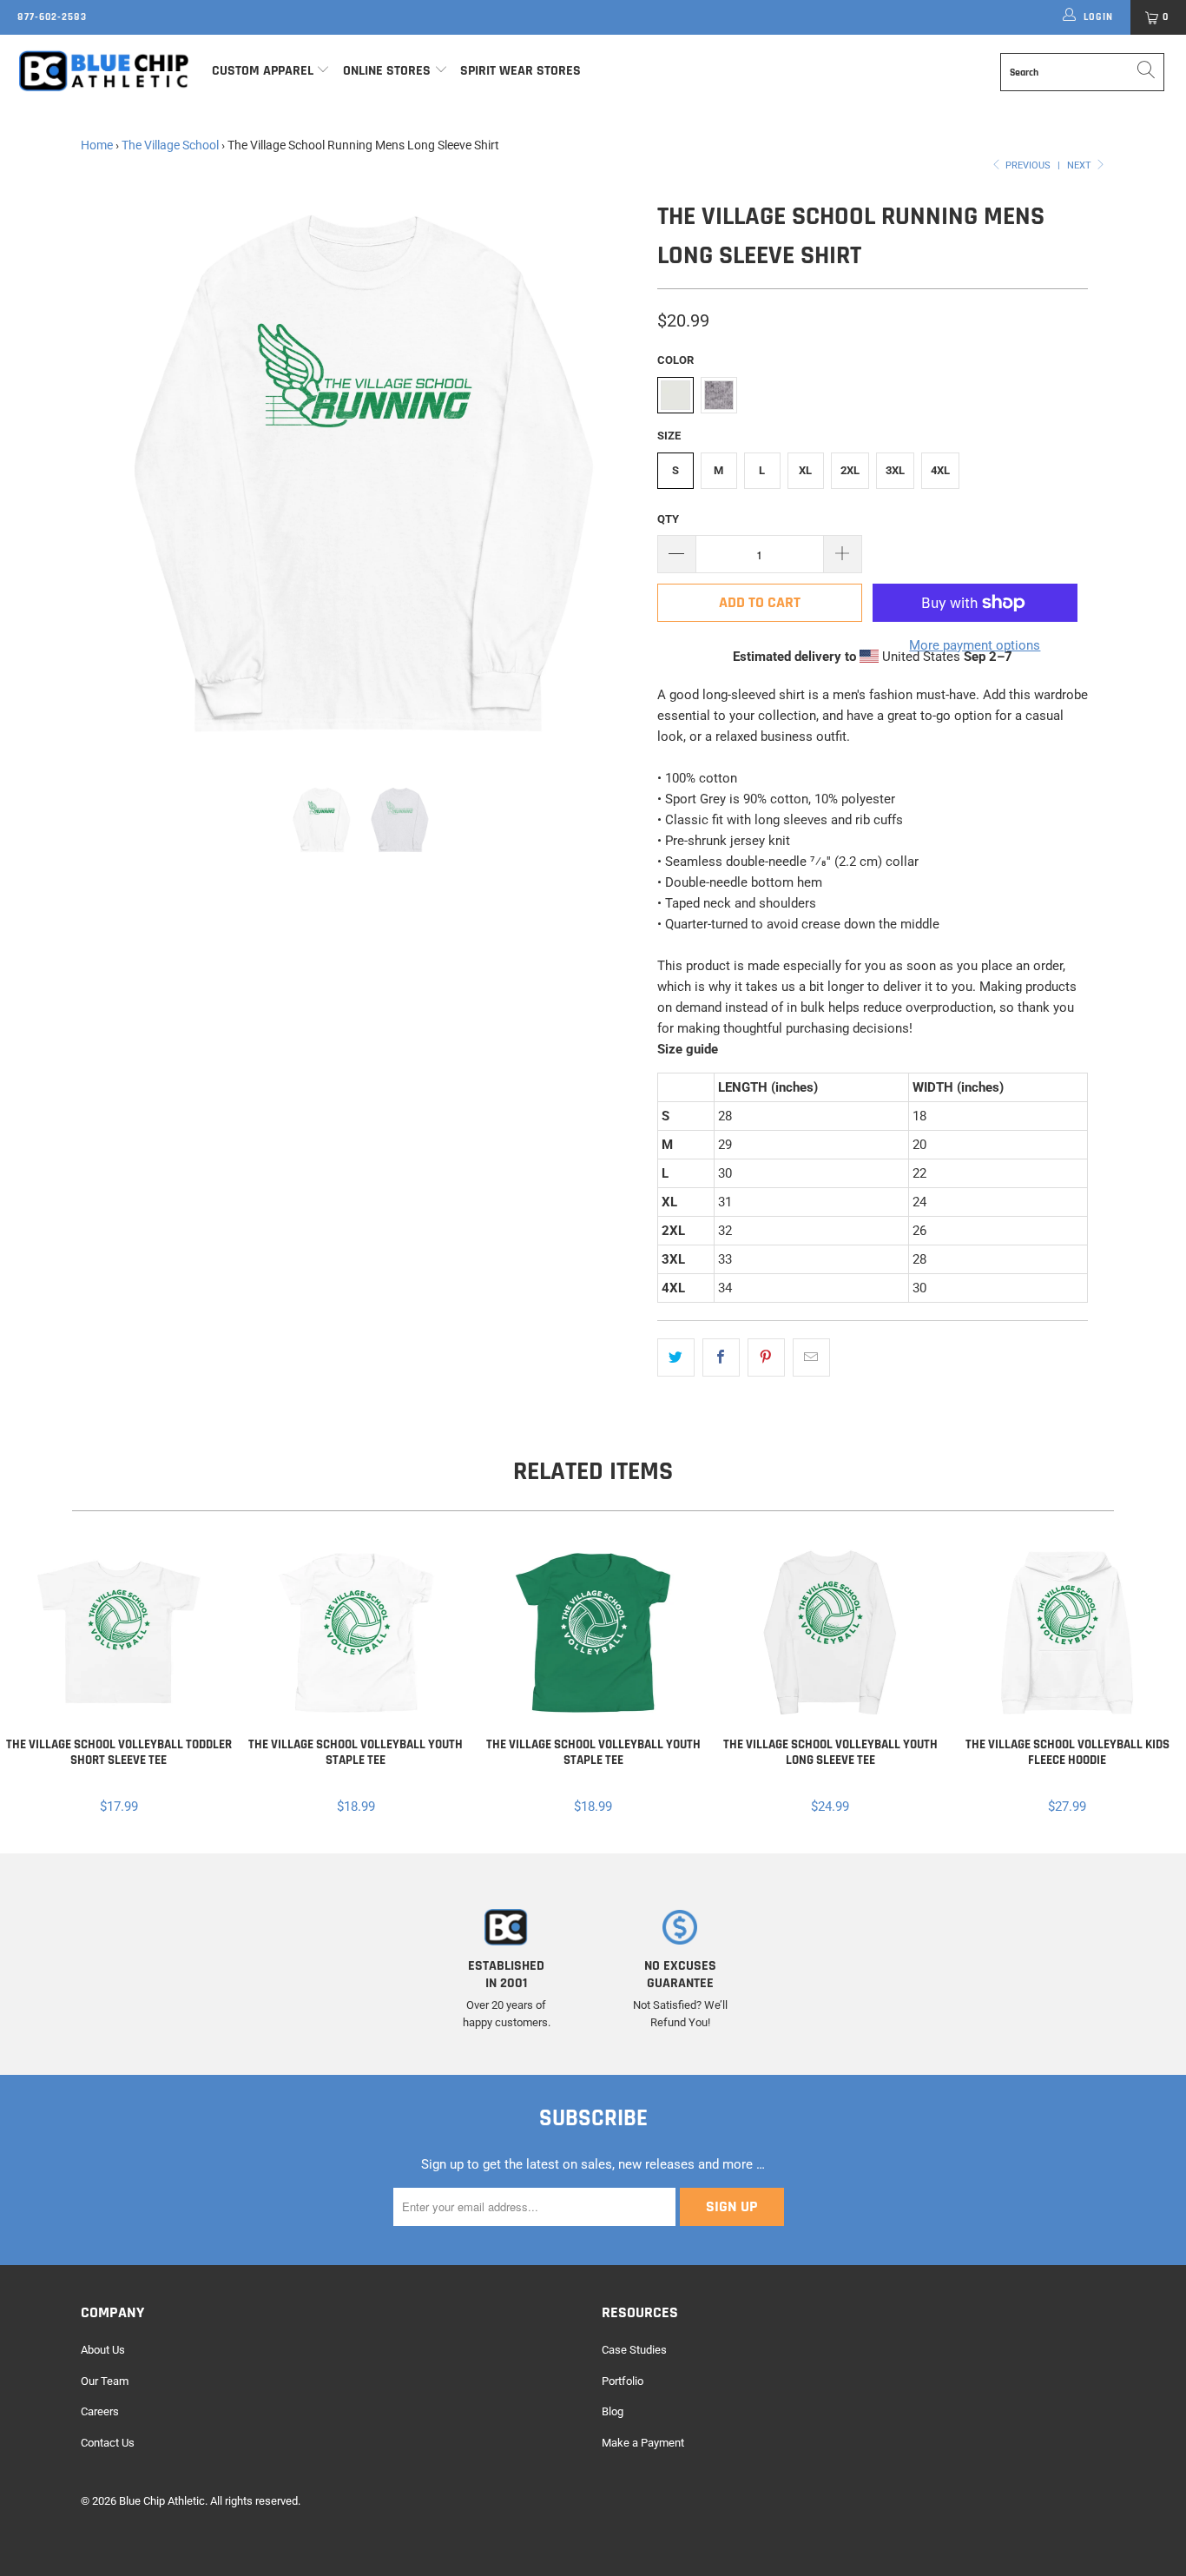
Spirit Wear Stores (521, 71)
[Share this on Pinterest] (766, 1357)
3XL (895, 470)
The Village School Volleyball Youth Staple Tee (356, 1633)
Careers (100, 2411)
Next (1081, 165)
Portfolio (623, 2381)
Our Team (105, 2381)
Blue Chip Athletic (162, 2501)
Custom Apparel (263, 71)
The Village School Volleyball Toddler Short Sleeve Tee (119, 1633)
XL (805, 470)
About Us (103, 2350)
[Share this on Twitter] (676, 1357)
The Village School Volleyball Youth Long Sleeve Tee (830, 1633)
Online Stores (389, 71)
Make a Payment (643, 2443)
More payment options (975, 645)
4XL (940, 470)
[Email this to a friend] (811, 1357)
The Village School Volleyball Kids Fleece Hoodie (1067, 1633)
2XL (850, 470)
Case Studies (634, 2350)
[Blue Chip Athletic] (104, 70)
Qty (668, 519)
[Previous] (111, 476)
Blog (613, 2411)
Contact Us (108, 2443)
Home (97, 145)
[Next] (610, 476)
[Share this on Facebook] (721, 1357)
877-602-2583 (52, 17)
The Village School (170, 145)
